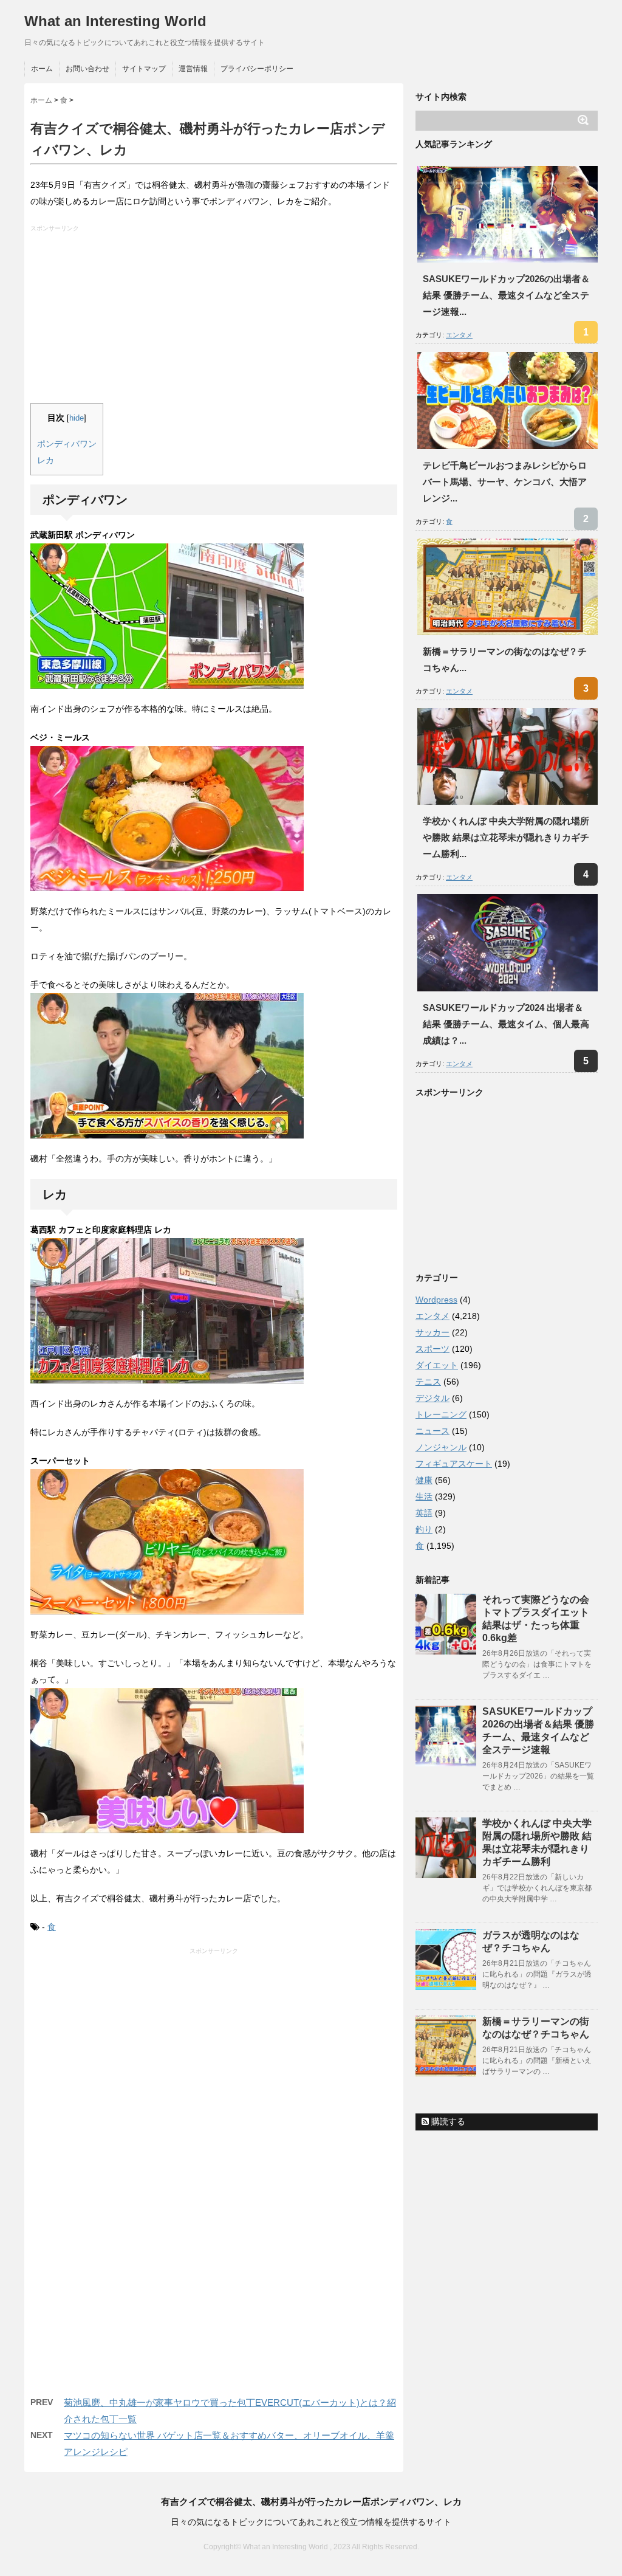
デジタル (432, 1398)
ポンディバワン (67, 444)
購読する (447, 2121)
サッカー (432, 1332)
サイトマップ (144, 69)
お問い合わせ (87, 69)
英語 (424, 1513)
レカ (46, 460)
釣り (424, 1529)
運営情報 (193, 69)
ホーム (42, 69)
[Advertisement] (215, 318)
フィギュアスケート (454, 1464)
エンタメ (459, 335)
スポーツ (432, 1349)
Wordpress (436, 1300)
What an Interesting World (115, 21)
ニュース (432, 1431)
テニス (428, 1382)
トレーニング (441, 1414)
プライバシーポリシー (257, 69)
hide (77, 418)
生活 (424, 1496)
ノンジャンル (441, 1447)
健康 (424, 1480)
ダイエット (437, 1365)
